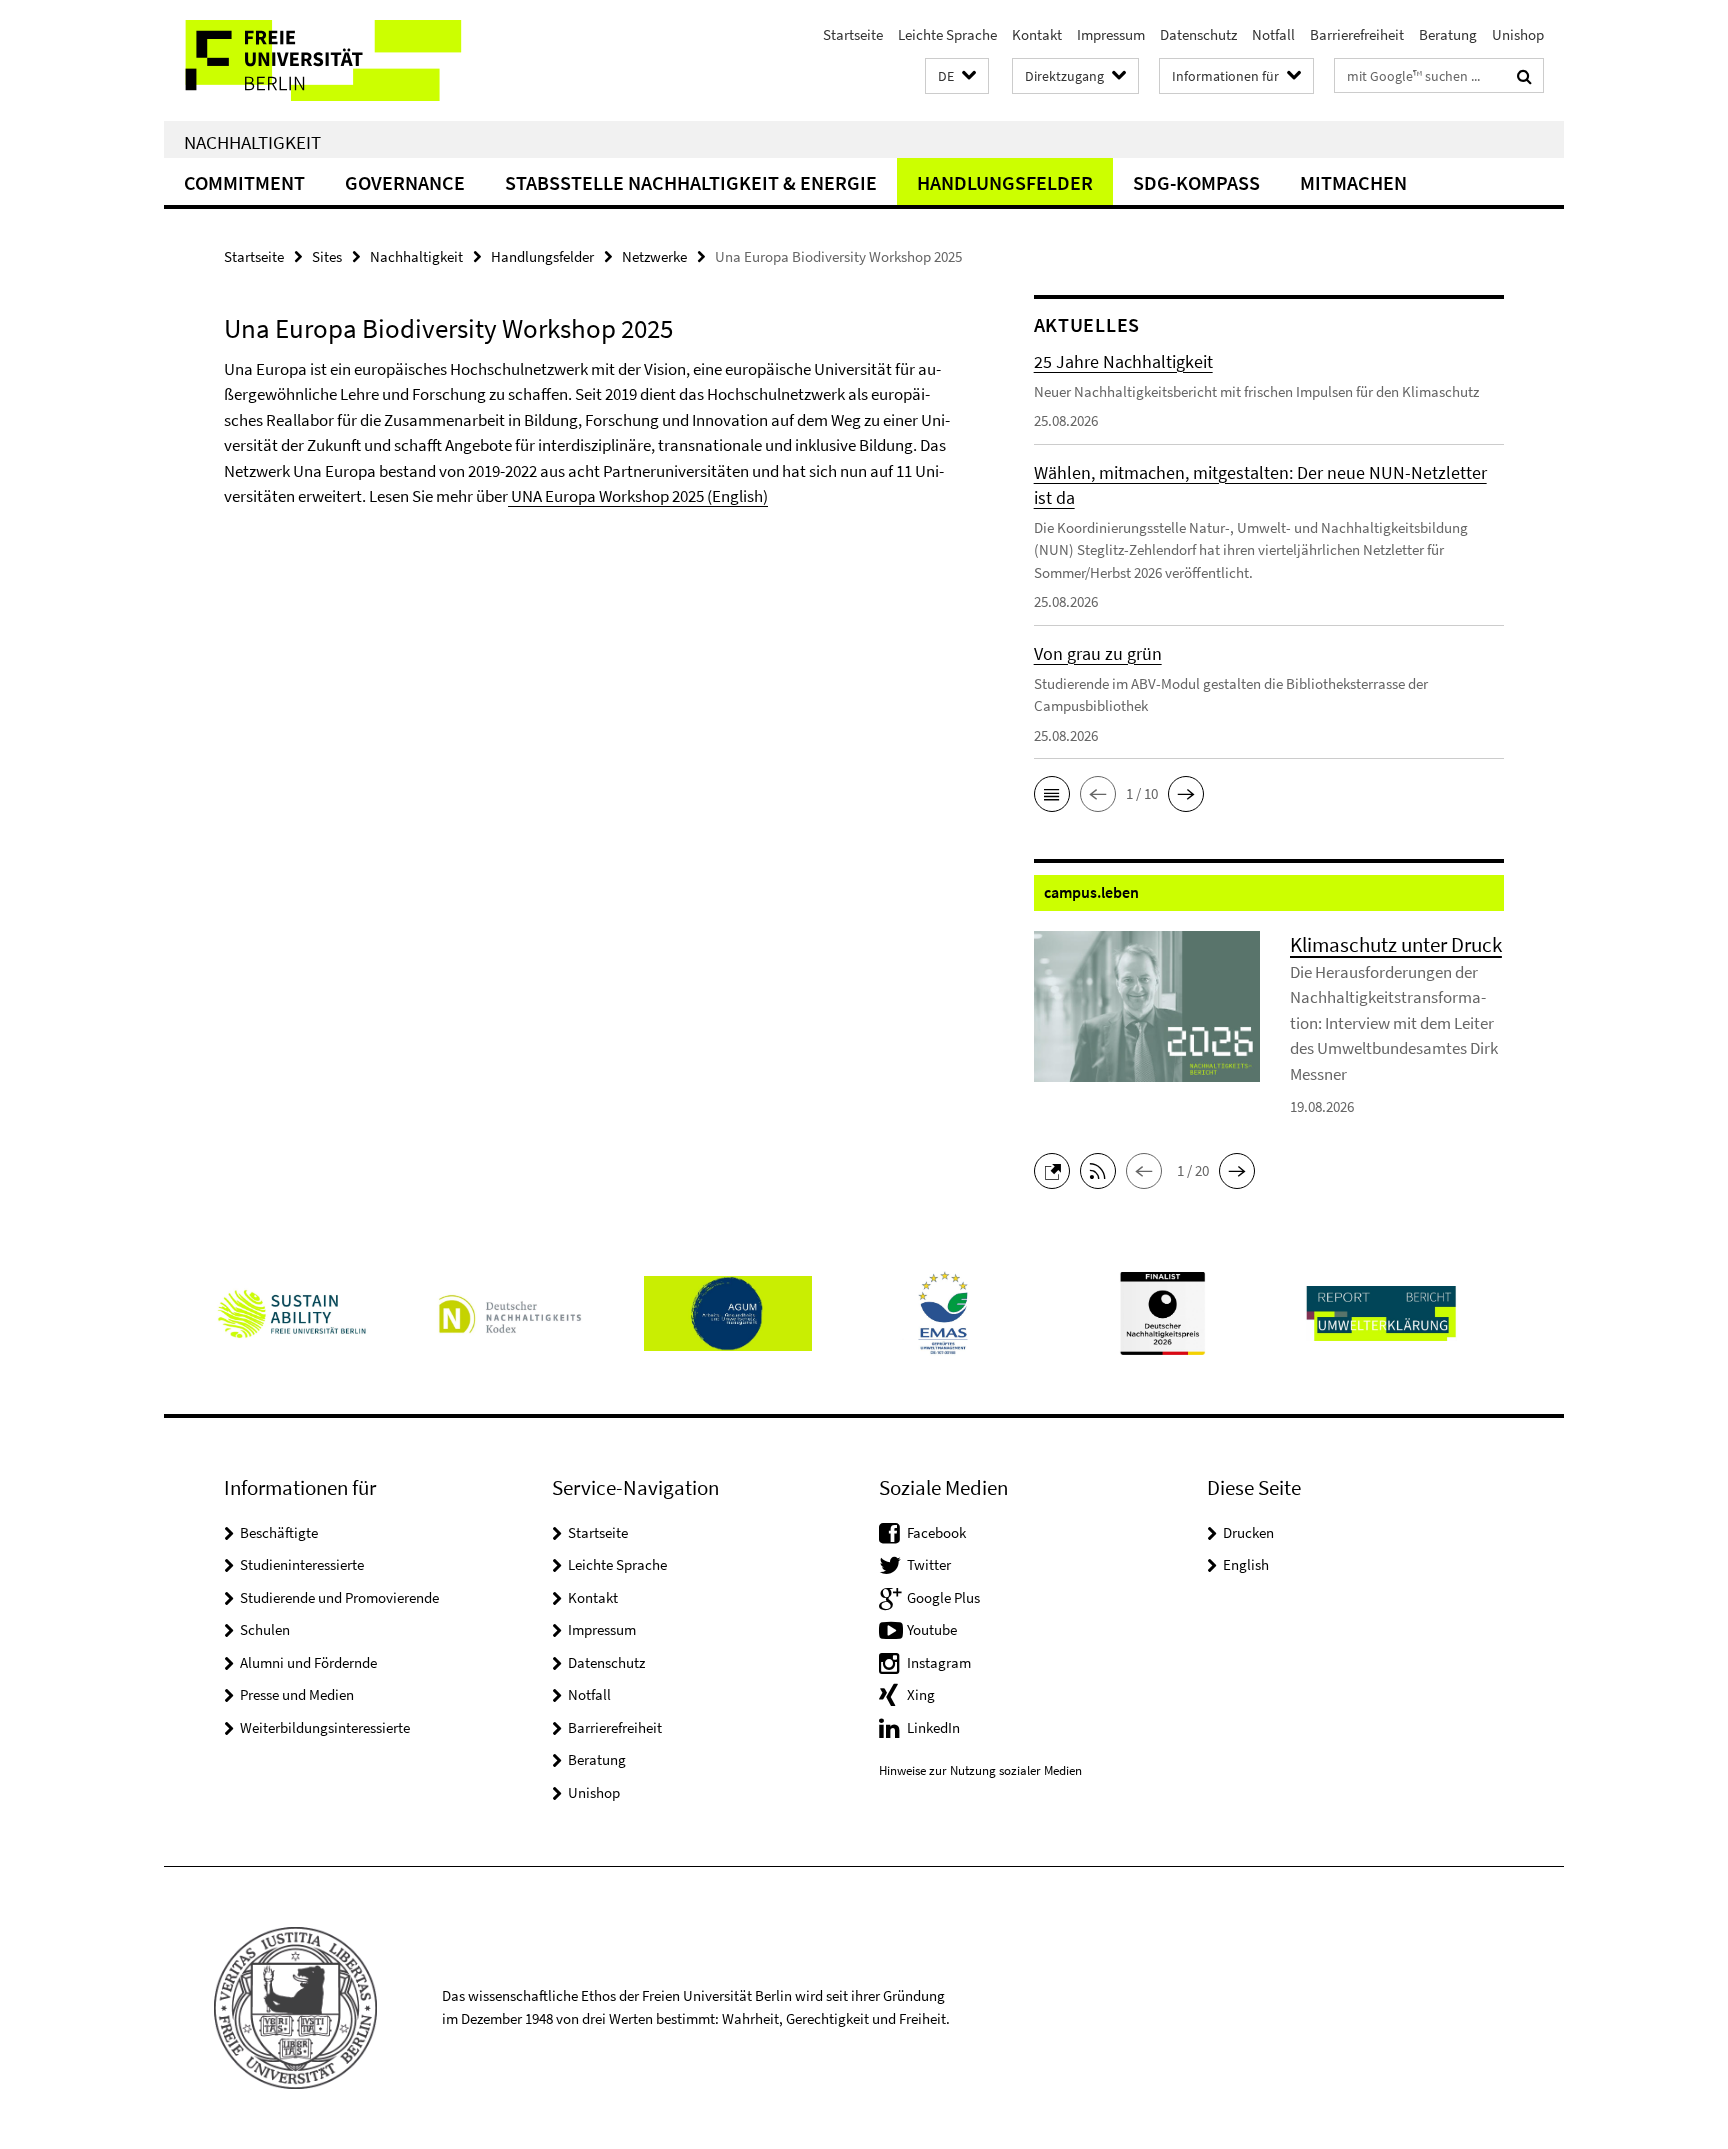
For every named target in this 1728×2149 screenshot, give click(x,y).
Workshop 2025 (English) (682, 496)
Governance (405, 182)
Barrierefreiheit (1357, 34)
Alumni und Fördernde (308, 1662)
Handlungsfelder (1005, 182)
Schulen (265, 1629)
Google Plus (943, 1597)
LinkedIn (933, 1727)
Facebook (936, 1532)
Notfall (1273, 34)
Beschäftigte (279, 1532)
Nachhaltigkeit (252, 142)
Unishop (1518, 34)
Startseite (853, 34)
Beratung (1448, 34)
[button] (957, 76)
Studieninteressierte (302, 1564)
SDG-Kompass (1196, 182)
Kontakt (1037, 34)
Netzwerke (654, 256)
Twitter (929, 1564)
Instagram (939, 1662)
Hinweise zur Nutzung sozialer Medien (980, 1770)
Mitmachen (1353, 182)
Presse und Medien (297, 1694)
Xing (921, 1694)
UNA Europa (552, 496)
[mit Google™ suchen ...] (1524, 76)
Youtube (932, 1629)
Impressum (1111, 34)
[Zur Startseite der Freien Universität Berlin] (331, 60)
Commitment (244, 182)
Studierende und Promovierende (339, 1597)
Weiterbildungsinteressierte (325, 1727)
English (1246, 1564)
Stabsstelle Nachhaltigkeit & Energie (691, 182)
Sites (327, 256)
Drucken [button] (1248, 1532)
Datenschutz (1198, 34)
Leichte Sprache (947, 34)
